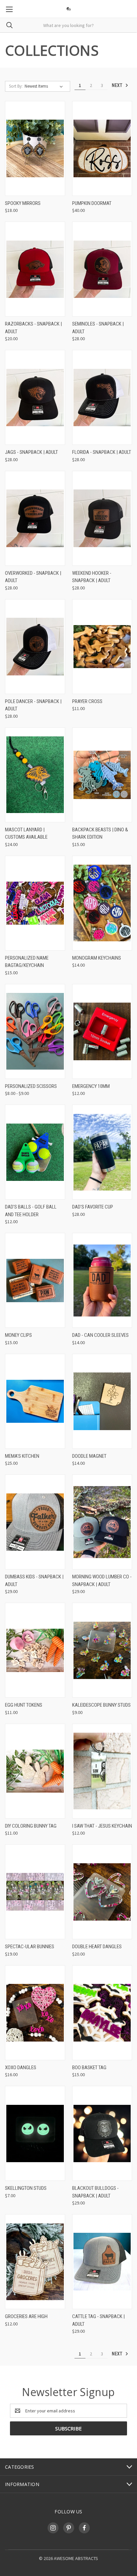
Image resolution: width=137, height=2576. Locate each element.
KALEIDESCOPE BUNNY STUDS (101, 1705)
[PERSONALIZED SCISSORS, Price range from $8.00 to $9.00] (35, 1031)
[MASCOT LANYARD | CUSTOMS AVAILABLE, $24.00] (35, 775)
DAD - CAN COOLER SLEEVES (100, 1335)
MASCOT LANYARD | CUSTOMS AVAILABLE (26, 834)
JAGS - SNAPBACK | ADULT (31, 452)
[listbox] (45, 86)
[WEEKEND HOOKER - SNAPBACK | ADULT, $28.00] (102, 518)
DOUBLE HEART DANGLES (97, 1947)
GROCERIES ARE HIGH (26, 2316)
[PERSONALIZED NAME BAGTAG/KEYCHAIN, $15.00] (35, 903)
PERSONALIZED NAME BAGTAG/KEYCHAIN (27, 962)
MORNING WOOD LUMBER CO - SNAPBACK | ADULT (102, 1581)
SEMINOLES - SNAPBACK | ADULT (98, 328)
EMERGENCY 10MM (91, 1086)
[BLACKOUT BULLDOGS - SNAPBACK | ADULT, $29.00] (102, 2133)
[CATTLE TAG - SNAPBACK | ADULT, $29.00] (102, 2262)
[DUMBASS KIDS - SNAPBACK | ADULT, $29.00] (35, 1522)
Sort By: (16, 86)
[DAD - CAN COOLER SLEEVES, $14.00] (102, 1280)
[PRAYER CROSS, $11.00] (102, 647)
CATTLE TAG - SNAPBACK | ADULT (98, 2320)
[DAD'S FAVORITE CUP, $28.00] (102, 1152)
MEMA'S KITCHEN (22, 1456)
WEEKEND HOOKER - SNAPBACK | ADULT (92, 577)
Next (118, 85)
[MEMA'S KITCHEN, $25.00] (35, 1401)
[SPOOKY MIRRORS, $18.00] (35, 148)
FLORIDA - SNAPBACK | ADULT (102, 452)
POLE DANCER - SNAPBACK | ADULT (33, 705)
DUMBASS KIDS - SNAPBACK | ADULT (34, 1581)
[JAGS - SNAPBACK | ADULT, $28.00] (35, 397)
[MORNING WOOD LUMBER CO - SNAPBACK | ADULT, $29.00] (102, 1522)
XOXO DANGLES (21, 2068)
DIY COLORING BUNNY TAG (31, 1826)
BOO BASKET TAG (89, 2068)
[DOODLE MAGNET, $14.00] (102, 1401)
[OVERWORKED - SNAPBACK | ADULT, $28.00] (35, 518)
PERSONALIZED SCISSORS (31, 1086)
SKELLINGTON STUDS (26, 2188)
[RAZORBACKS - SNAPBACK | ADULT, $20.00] (35, 269)
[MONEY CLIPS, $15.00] (35, 1280)
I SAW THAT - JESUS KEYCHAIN (102, 1826)
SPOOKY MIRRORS (23, 203)
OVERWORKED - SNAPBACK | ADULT (33, 577)
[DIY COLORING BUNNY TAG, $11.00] (35, 1771)
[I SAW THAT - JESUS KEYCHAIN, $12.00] (102, 1771)
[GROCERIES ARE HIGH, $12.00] (35, 2262)
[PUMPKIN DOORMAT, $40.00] (102, 148)
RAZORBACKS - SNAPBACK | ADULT (33, 328)
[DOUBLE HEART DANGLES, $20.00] (102, 1892)
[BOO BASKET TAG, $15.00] (102, 2013)
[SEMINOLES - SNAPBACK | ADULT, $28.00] (102, 269)
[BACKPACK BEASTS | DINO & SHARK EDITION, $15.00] (102, 775)
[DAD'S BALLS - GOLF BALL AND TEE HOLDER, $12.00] (35, 1152)
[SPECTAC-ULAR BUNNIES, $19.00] (35, 1892)
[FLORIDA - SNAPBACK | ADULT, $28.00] (102, 397)
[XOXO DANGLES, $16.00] (35, 2013)
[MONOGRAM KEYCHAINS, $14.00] (102, 903)
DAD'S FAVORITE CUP (93, 1207)
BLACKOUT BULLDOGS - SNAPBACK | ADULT (95, 2192)
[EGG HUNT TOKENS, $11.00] (35, 1650)
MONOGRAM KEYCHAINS (97, 958)
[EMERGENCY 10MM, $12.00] (102, 1031)
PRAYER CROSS (87, 701)
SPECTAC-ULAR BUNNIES (30, 1947)
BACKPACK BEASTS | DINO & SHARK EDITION (100, 834)
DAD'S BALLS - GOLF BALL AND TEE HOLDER (31, 1211)
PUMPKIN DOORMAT (92, 203)
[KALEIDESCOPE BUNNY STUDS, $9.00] (102, 1650)
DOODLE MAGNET (89, 1456)
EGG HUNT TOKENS (24, 1705)
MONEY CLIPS (18, 1335)
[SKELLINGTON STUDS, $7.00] (35, 2133)
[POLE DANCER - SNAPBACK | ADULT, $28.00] (35, 647)
